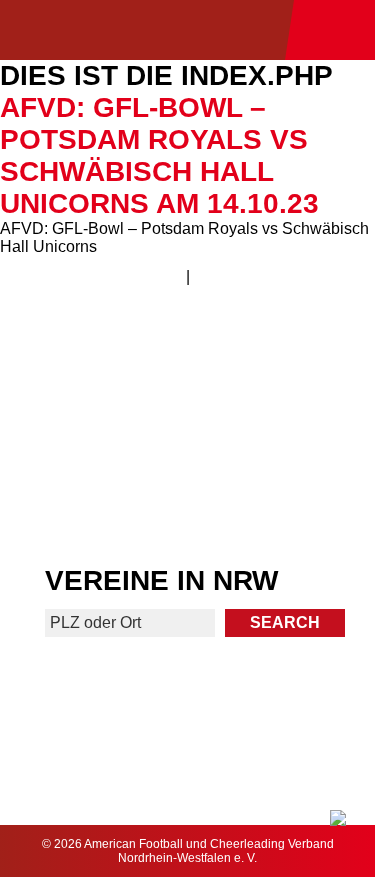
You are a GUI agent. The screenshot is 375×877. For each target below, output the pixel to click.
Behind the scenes (282, 498)
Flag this (92, 498)
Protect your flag (92, 422)
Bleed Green (283, 422)
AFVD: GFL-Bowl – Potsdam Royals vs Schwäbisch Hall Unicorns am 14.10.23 (159, 155)
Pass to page (92, 355)
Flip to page (282, 347)
